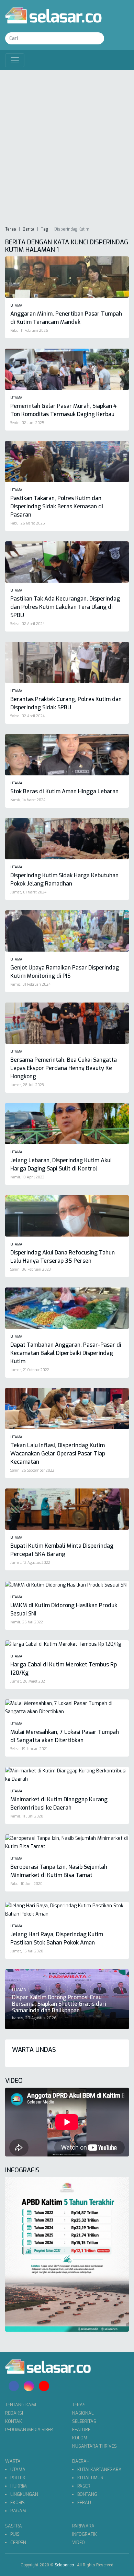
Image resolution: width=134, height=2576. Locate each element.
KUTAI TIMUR (90, 2478)
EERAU (84, 2503)
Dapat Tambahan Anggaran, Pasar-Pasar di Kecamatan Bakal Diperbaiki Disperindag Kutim (66, 1353)
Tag (44, 229)
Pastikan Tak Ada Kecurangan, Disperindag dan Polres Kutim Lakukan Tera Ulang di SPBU (65, 607)
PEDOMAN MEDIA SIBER (29, 2430)
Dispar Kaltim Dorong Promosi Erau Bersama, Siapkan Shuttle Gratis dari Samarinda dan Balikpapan (59, 2004)
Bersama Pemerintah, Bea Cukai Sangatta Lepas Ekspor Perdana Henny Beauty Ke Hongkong (64, 1068)
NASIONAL (83, 2413)
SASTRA (14, 2526)
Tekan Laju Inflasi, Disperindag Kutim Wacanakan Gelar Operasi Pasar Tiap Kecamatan (58, 1454)
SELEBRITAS (84, 2421)
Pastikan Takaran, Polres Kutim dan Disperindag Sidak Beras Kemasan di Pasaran (57, 506)
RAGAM (18, 2511)
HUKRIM (19, 2486)
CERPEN (18, 2542)
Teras (11, 229)
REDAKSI (14, 2413)
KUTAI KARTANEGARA (99, 2469)
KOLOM (80, 2438)
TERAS (79, 2405)
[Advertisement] (67, 148)
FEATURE (81, 2430)
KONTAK (14, 2421)
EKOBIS (18, 2503)
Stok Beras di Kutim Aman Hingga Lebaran (64, 791)
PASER (84, 2486)
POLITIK (18, 2478)
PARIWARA (83, 2526)
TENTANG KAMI (21, 2405)
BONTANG (87, 2494)
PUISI (15, 2534)
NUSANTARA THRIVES (94, 2446)
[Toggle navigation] (15, 60)
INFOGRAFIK (85, 2534)
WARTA (13, 2461)
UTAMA (18, 2469)
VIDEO (79, 2542)
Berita (29, 229)
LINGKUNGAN (24, 2494)
